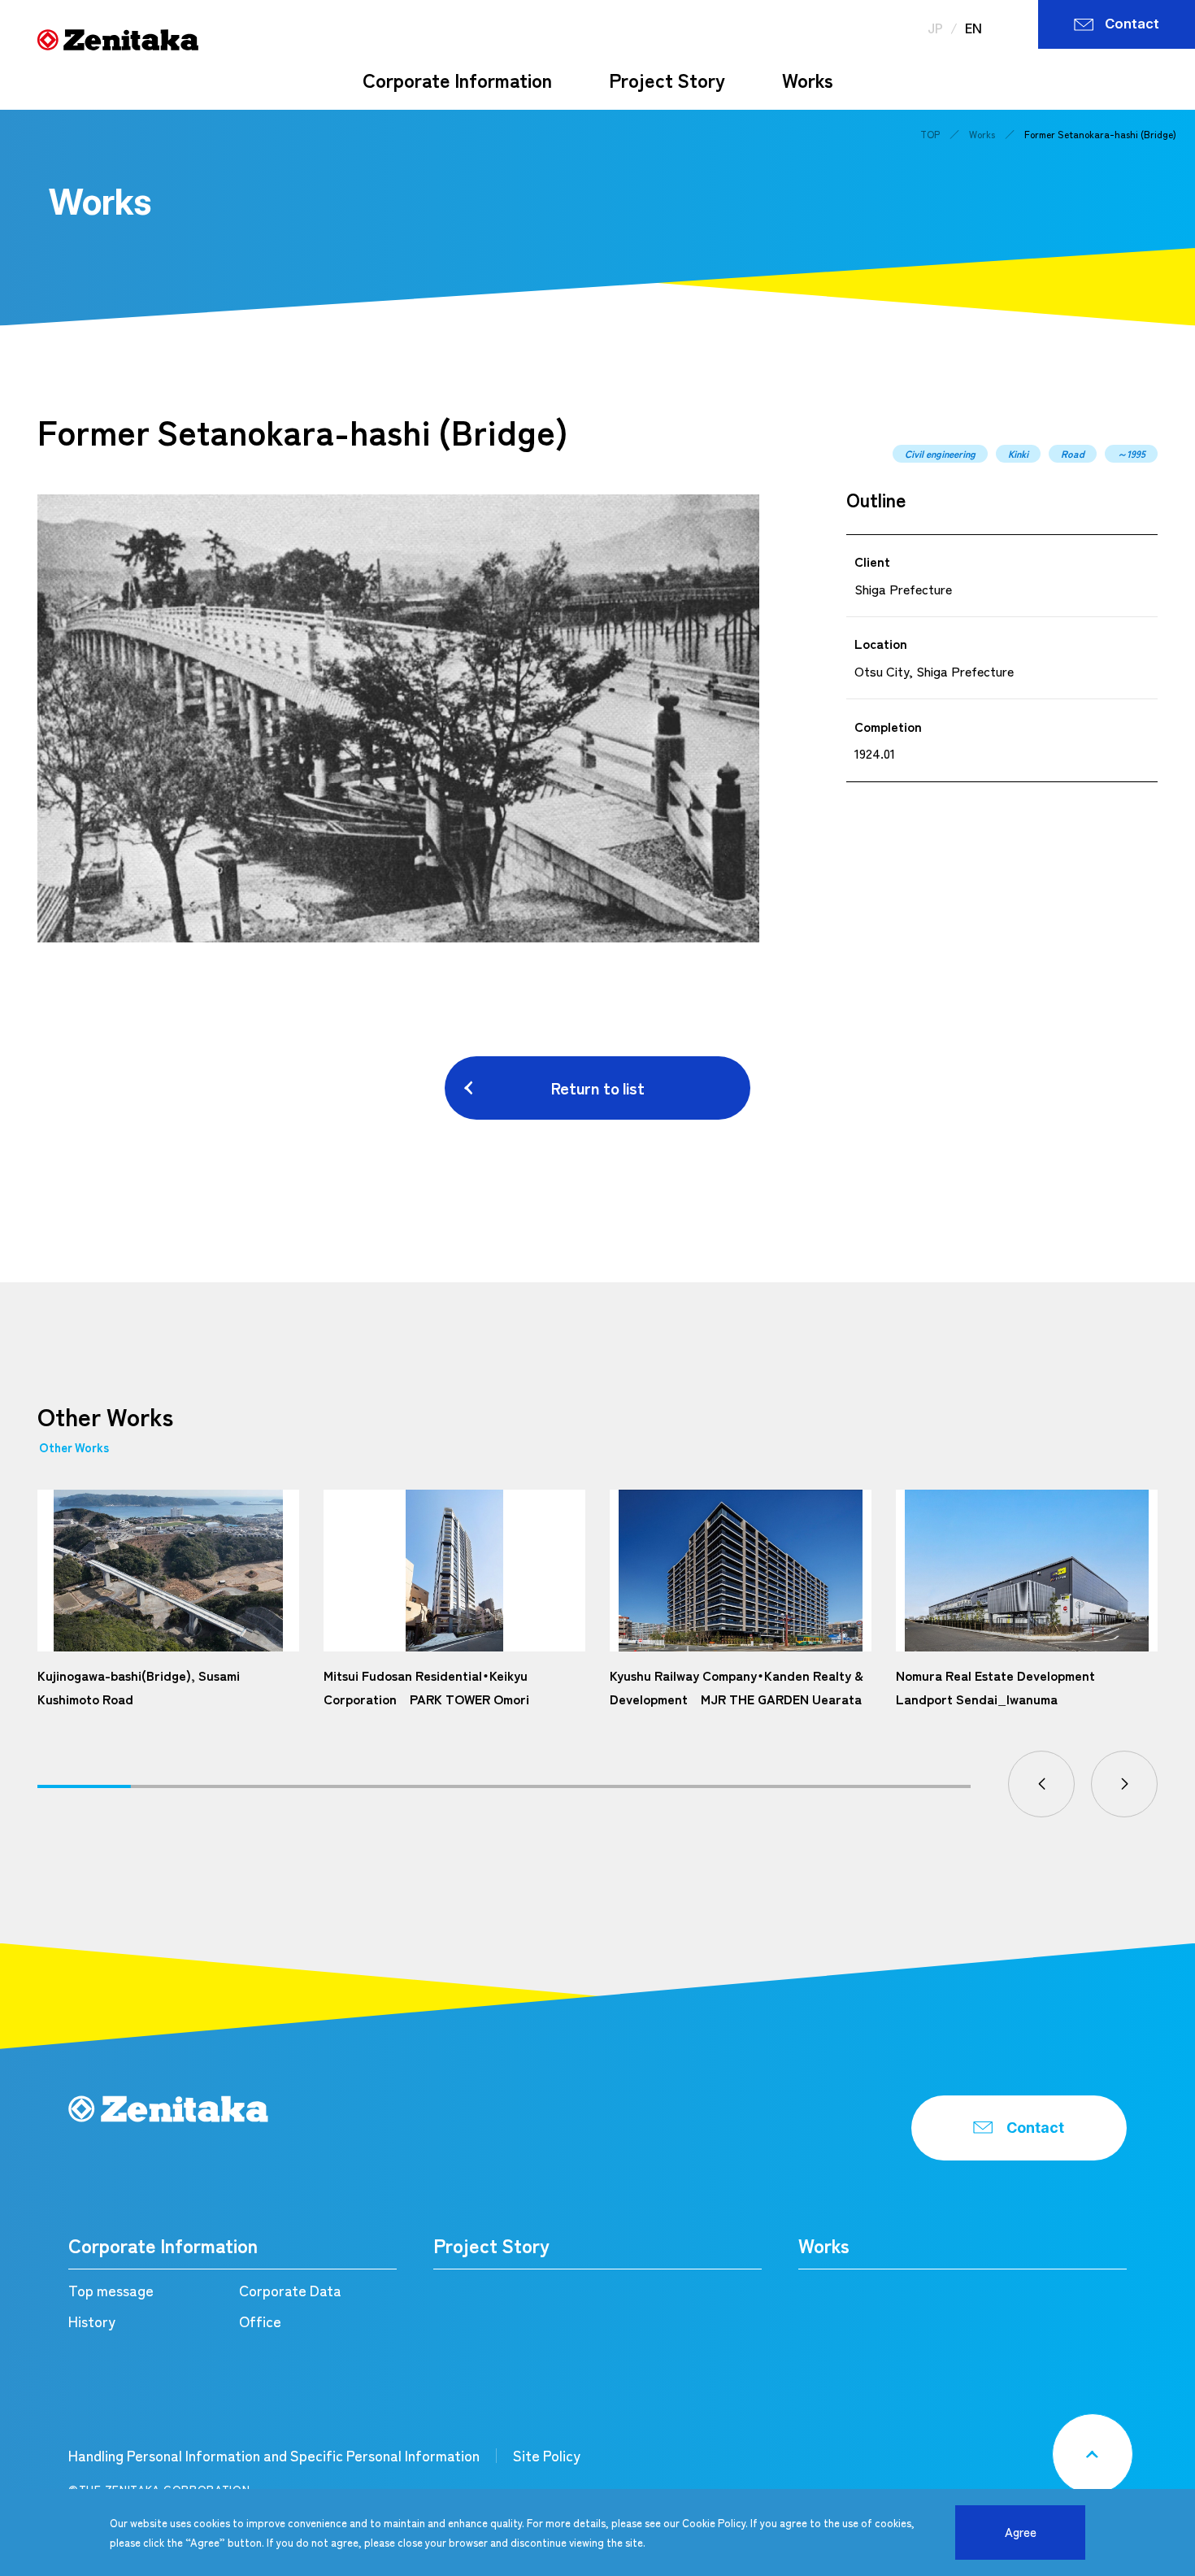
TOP (930, 134)
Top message (111, 2290)
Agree (1021, 2532)
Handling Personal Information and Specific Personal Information (274, 2455)
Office (260, 2321)
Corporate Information (457, 80)
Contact (1132, 24)
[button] (1041, 1784)
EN (973, 28)
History (92, 2321)
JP (935, 28)
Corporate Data (290, 2290)
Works (808, 80)
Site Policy (547, 2455)
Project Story (667, 80)
